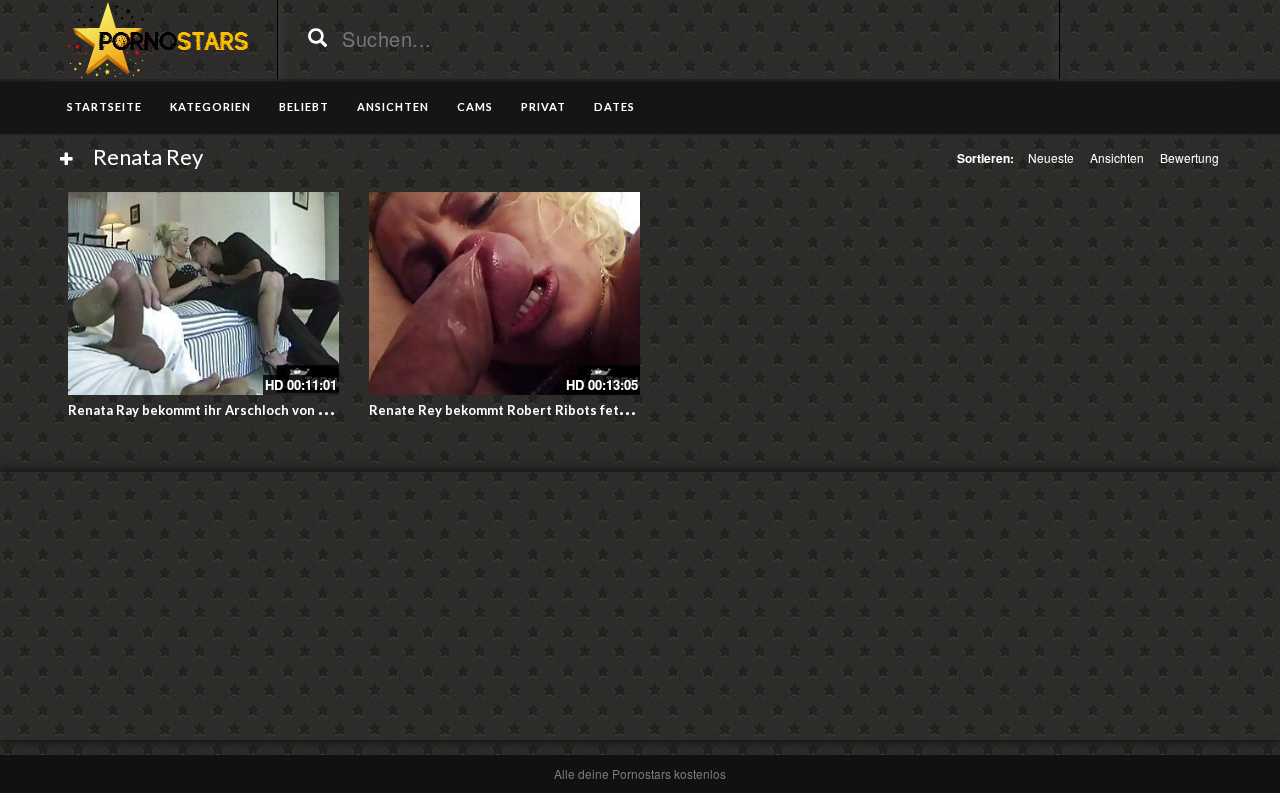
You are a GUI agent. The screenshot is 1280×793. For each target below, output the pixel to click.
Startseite (104, 106)
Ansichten (1117, 157)
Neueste (1051, 157)
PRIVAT (543, 106)
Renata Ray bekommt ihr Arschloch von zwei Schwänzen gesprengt (279, 410)
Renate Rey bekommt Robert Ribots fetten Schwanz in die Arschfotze (590, 410)
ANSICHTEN (393, 106)
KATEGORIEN (210, 106)
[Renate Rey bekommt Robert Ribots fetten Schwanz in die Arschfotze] (504, 293)
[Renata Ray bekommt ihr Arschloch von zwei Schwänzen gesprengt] (203, 293)
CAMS (475, 106)
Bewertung (1189, 157)
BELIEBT (304, 106)
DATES (614, 106)
